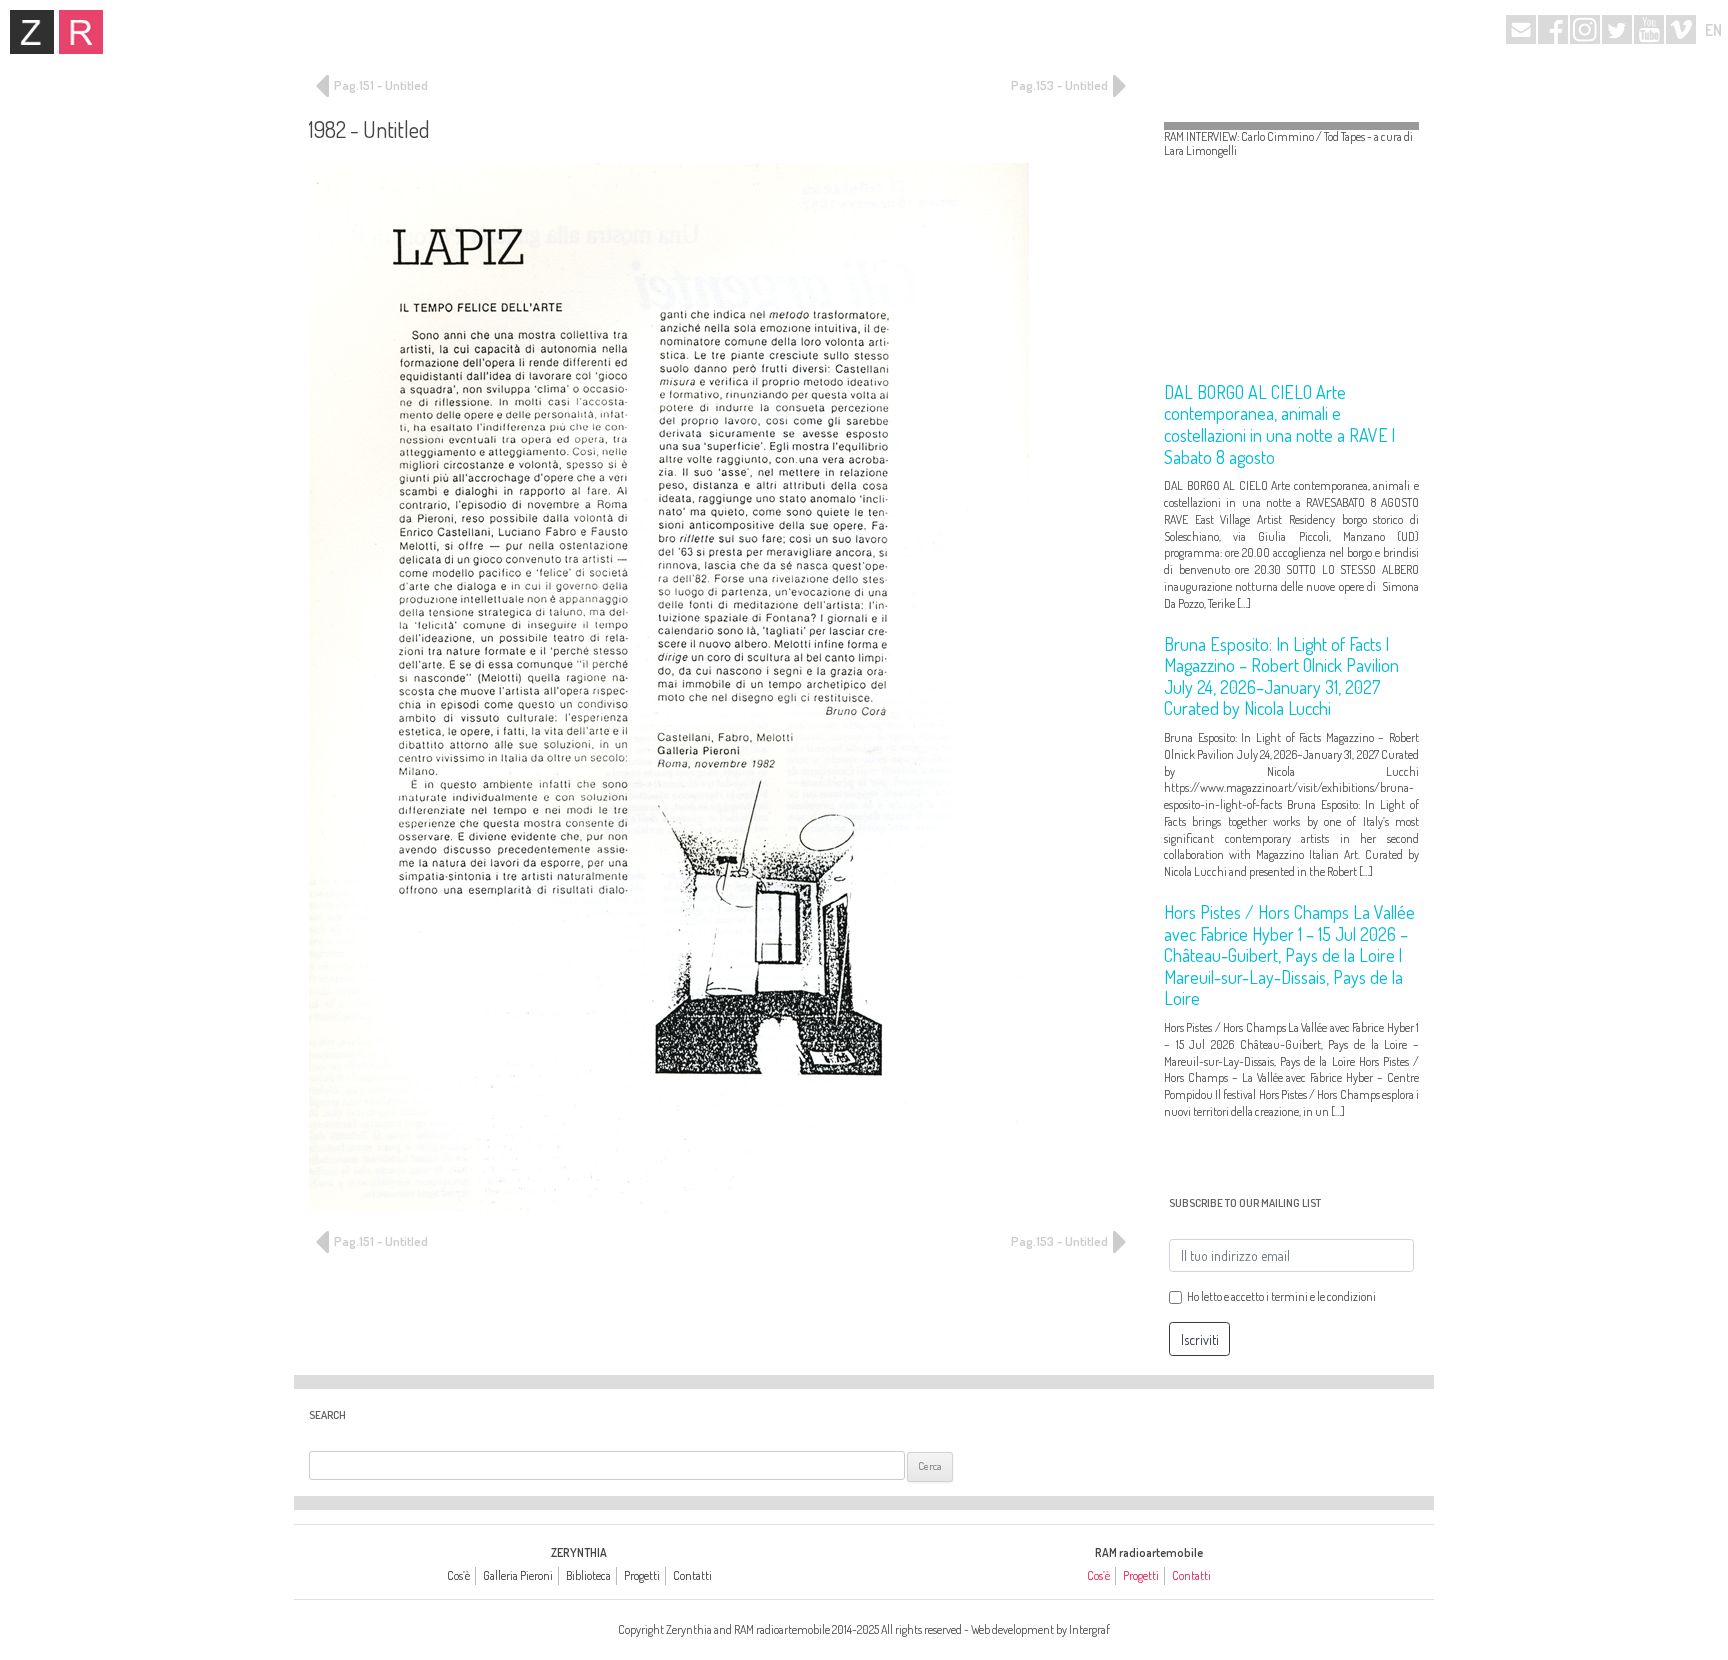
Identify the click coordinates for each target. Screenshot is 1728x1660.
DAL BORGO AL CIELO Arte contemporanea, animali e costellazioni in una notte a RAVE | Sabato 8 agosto (1279, 424)
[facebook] (1553, 29)
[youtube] (1649, 29)
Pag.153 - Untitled (1061, 85)
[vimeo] (1681, 29)
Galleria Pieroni (518, 1575)
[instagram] (1585, 29)
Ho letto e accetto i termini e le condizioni (1281, 1296)
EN (1713, 30)
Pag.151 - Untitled (379, 85)
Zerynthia (32, 32)
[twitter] (1617, 29)
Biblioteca (588, 1575)
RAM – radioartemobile (81, 32)
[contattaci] (1521, 29)
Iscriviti (1200, 1339)
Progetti (642, 1575)
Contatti (692, 1575)
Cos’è (458, 1575)
